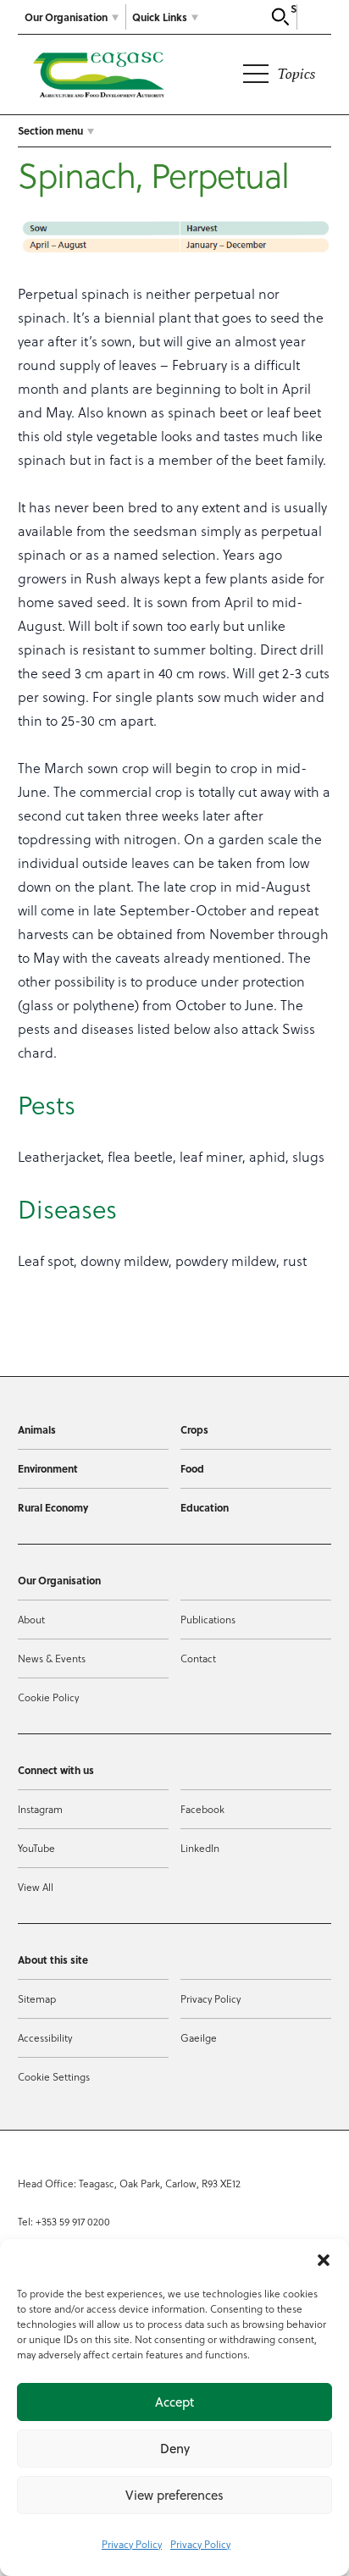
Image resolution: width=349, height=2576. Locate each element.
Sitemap (37, 1998)
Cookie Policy (48, 1697)
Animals (37, 1429)
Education (205, 1507)
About (31, 1619)
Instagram (40, 1809)
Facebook (202, 1809)
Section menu (50, 130)
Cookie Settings (54, 2076)
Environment (48, 1468)
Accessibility (45, 2037)
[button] (324, 2260)
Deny (175, 2449)
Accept (174, 2402)
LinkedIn (200, 1848)
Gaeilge (199, 2037)
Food (192, 1468)
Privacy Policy (132, 2544)
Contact (198, 1658)
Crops (194, 1429)
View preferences (174, 2495)
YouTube (36, 1848)
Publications (208, 1619)
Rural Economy (53, 1507)
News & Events (52, 1658)
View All (36, 1887)
